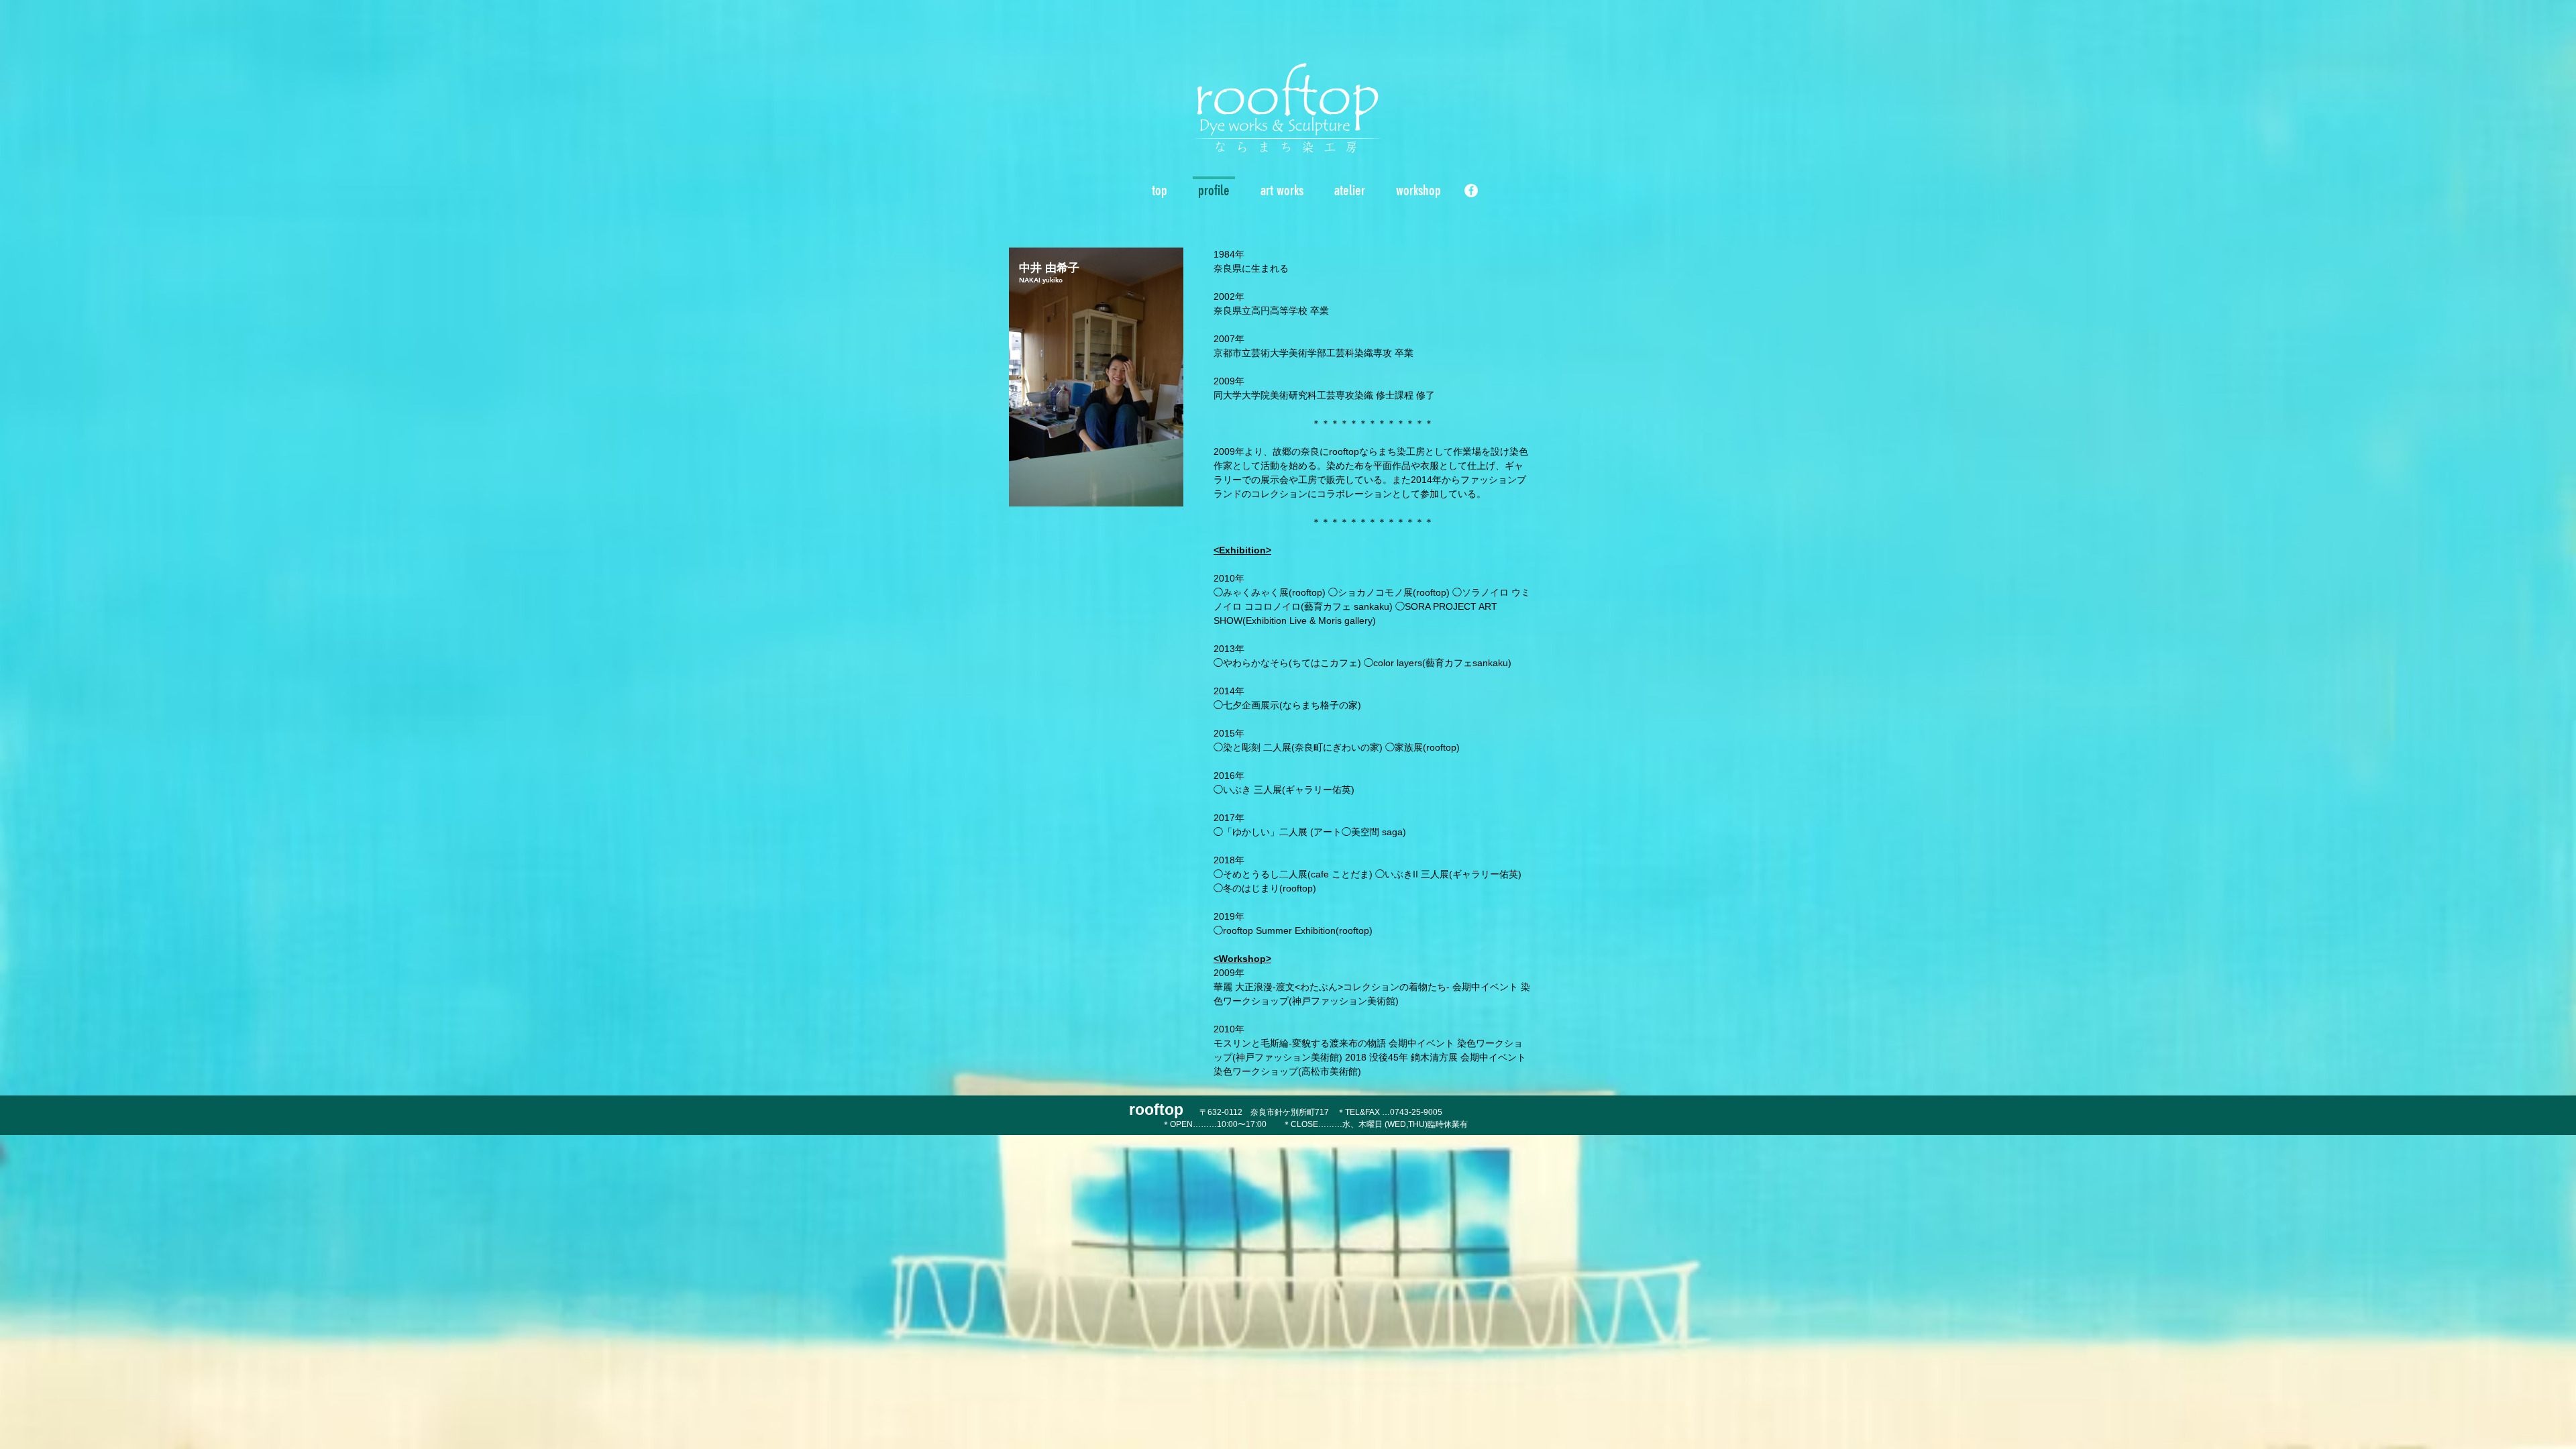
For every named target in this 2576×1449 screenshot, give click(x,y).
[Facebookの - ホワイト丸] (1471, 191)
